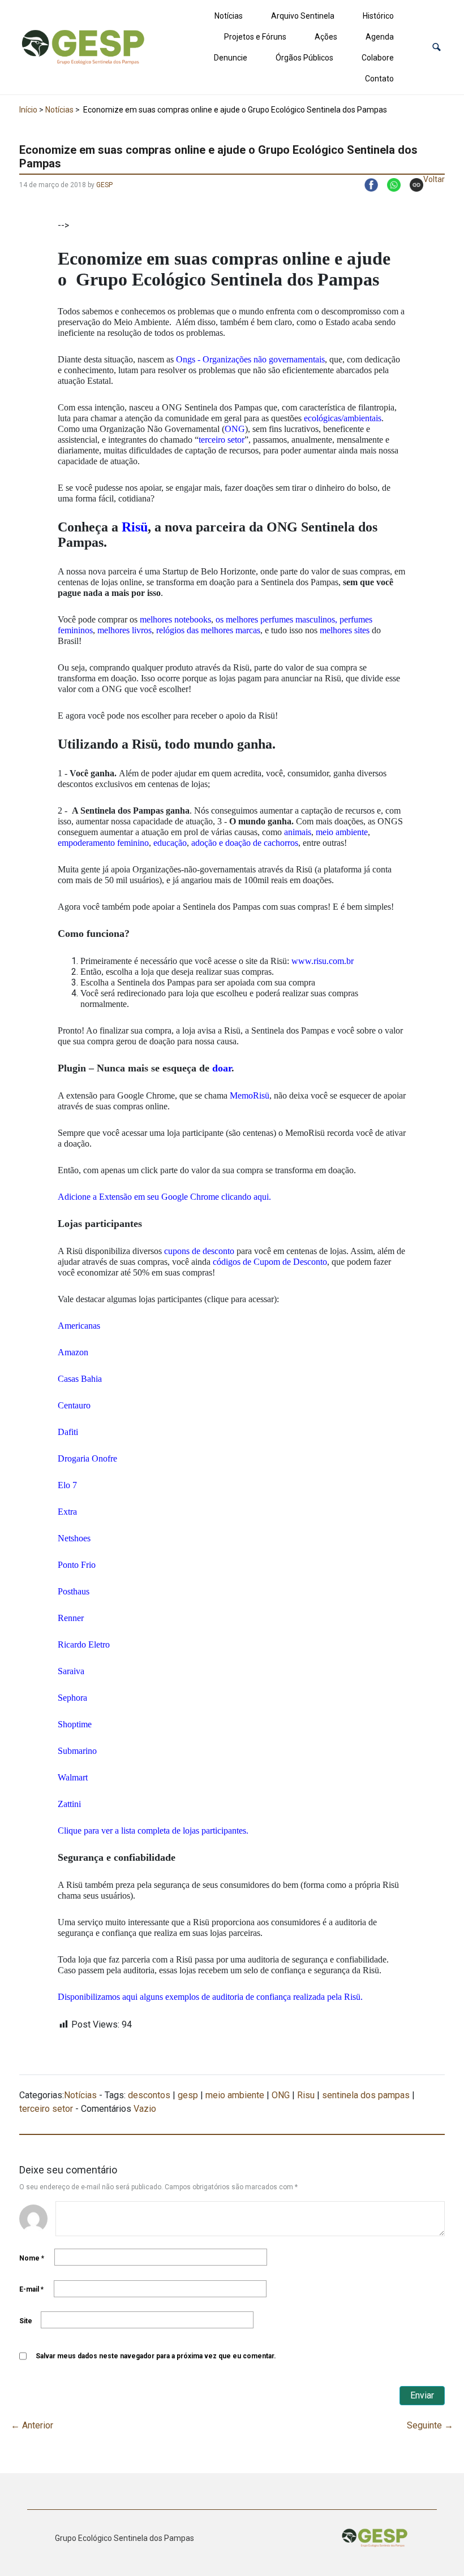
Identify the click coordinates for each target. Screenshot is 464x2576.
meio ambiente (235, 2095)
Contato (379, 79)
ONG (281, 2095)
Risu (306, 2095)
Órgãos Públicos (304, 58)
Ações (326, 37)
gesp (188, 2095)
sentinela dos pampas (366, 2095)
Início (28, 110)
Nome (32, 2258)
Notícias (229, 16)
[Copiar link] (412, 185)
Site (26, 2321)
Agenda (380, 37)
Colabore (378, 58)
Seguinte (430, 2425)
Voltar (434, 179)
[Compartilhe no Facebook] (367, 185)
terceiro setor (46, 2109)
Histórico (378, 16)
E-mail (31, 2289)
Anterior (32, 2425)
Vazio (145, 2109)
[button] (437, 47)
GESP (104, 185)
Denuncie (231, 58)
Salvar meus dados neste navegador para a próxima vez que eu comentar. (156, 2356)
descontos (149, 2095)
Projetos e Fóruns (255, 37)
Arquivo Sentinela (303, 16)
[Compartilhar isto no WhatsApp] (389, 185)
